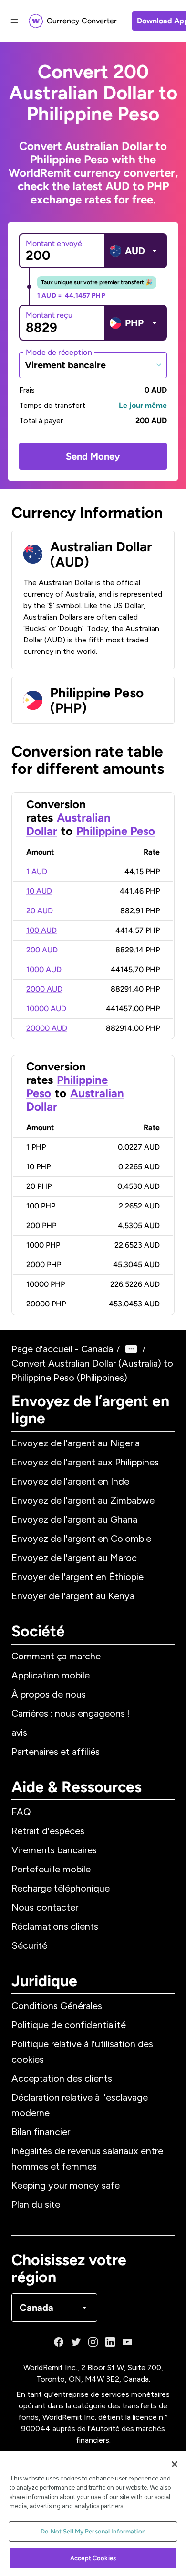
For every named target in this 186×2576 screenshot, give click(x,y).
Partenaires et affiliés (56, 1752)
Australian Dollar (75, 1100)
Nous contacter (45, 1907)
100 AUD (41, 930)
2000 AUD (44, 989)
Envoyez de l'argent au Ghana (74, 1519)
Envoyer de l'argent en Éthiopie (77, 1577)
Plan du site (36, 2204)
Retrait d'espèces (48, 1831)
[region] (93, 2513)
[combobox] (93, 365)
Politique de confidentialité (69, 2025)
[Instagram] (93, 2342)
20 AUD (40, 911)
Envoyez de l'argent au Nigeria (76, 1443)
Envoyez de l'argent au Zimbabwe (83, 1500)
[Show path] (131, 1349)
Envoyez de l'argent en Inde (70, 1481)
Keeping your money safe (66, 2185)
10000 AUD (46, 1009)
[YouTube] (127, 2342)
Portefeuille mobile (51, 1869)
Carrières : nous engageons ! (71, 1713)
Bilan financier (41, 2132)
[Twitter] (76, 2342)
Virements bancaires (54, 1850)
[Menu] (14, 21)
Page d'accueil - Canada (62, 1349)
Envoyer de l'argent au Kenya (73, 1596)
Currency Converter (82, 21)
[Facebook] (59, 2342)
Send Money (93, 456)
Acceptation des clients (62, 2078)
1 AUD (37, 871)
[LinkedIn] (110, 2342)
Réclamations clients (55, 1926)
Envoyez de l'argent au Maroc (74, 1558)
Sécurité (29, 1945)
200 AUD (42, 950)
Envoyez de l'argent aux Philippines (85, 1462)
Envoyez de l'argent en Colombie (81, 1539)
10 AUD (39, 891)
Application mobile (51, 1675)
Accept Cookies (93, 2558)
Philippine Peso (116, 831)
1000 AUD (44, 969)
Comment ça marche (56, 1656)
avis (19, 1732)
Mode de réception (59, 352)
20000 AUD (47, 1028)
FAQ (21, 1812)
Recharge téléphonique (61, 1888)
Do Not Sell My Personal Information (93, 2531)
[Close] (175, 2464)
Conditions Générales (57, 2006)
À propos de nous (49, 1694)
